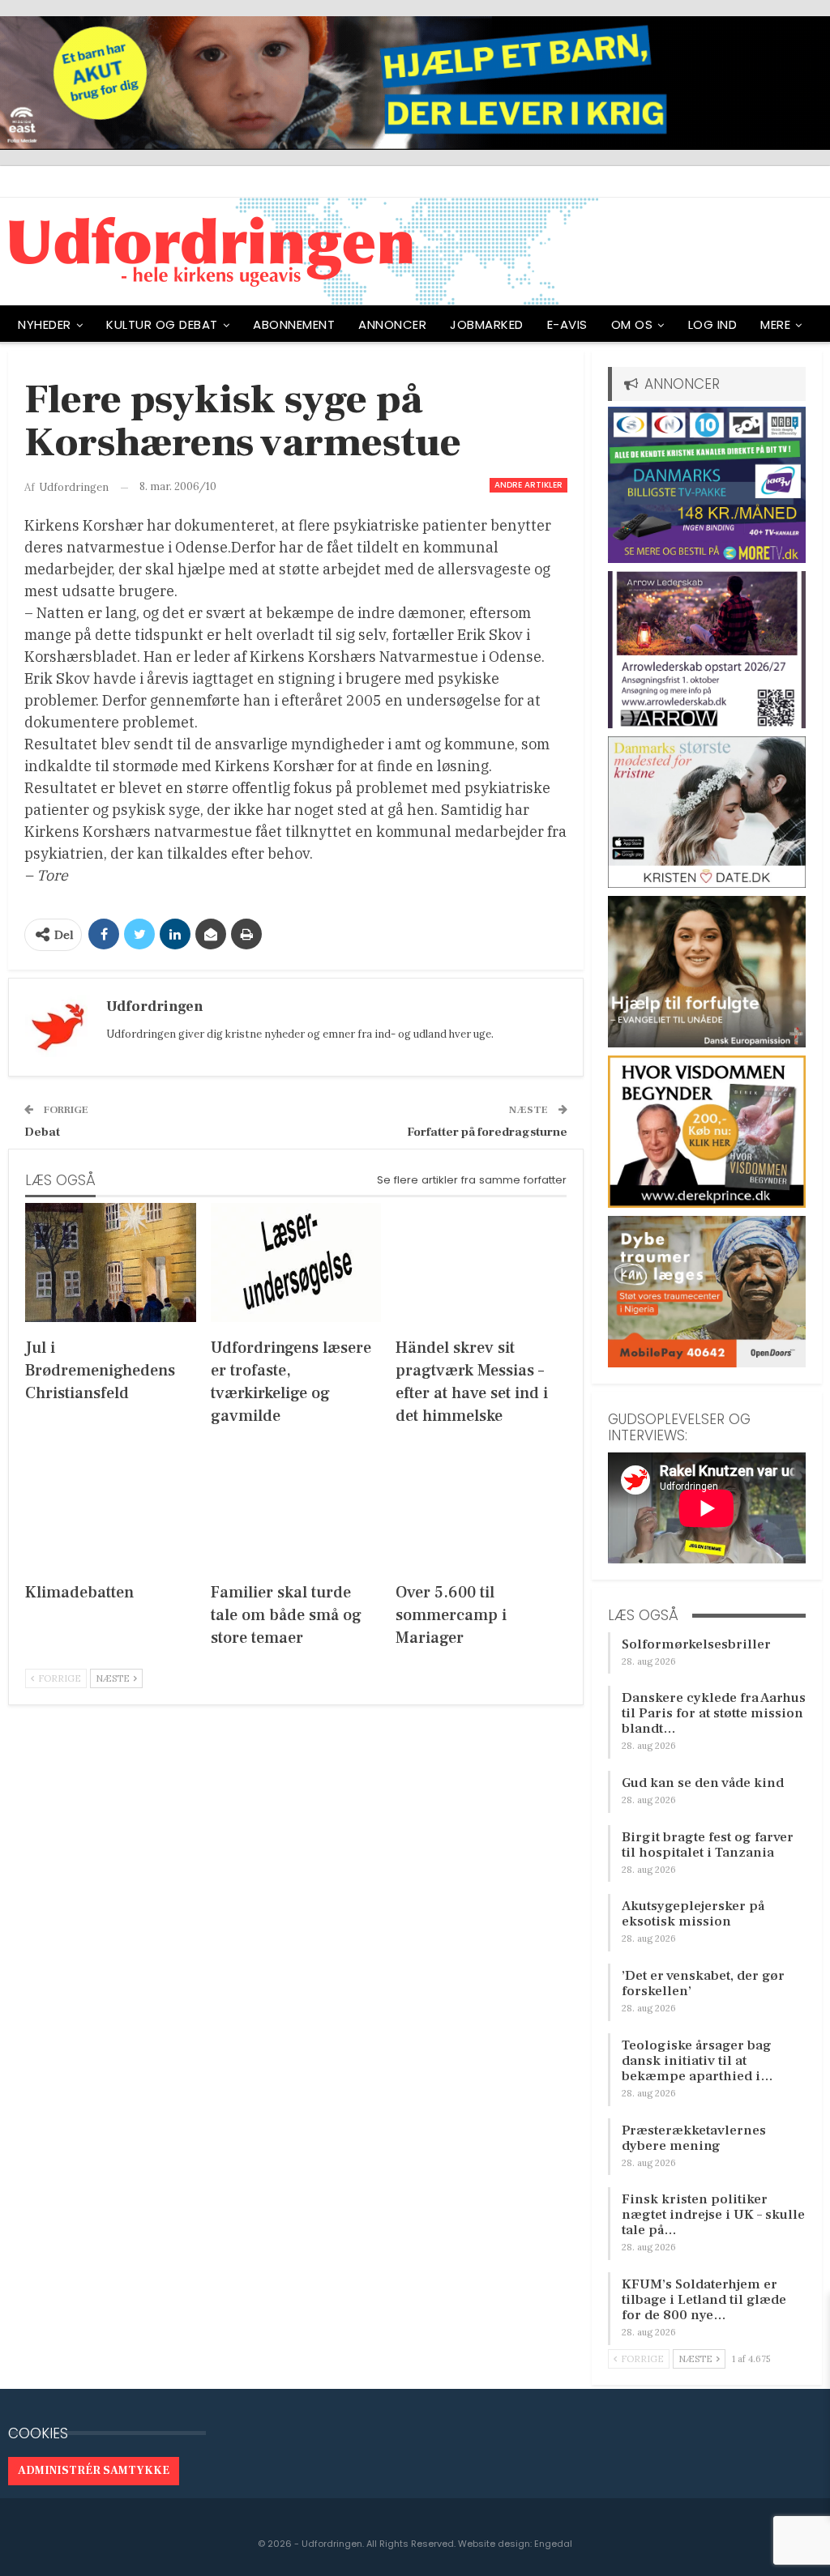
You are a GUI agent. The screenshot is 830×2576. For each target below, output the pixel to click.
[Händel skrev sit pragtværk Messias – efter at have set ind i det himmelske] (481, 1262)
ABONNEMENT (294, 324)
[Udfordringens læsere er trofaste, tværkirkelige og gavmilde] (296, 1262)
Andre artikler (528, 485)
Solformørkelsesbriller (696, 1644)
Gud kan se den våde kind (703, 1783)
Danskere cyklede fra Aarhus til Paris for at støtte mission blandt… (714, 1713)
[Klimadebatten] (111, 1506)
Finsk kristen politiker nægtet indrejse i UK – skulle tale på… (713, 2215)
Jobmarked (487, 324)
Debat (42, 1132)
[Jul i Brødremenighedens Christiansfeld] (111, 1262)
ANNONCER (392, 324)
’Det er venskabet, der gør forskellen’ (703, 1983)
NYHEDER (45, 324)
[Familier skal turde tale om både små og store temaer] (296, 1506)
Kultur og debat (162, 324)
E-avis (567, 324)
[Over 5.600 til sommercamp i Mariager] (481, 1506)
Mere (775, 324)
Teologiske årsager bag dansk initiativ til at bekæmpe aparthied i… (697, 2061)
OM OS (632, 324)
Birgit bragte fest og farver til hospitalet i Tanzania (708, 1845)
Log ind (713, 324)
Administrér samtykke (94, 2471)
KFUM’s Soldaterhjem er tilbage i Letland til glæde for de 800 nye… (704, 2300)
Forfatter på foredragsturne (487, 1132)
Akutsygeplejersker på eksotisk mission (693, 1914)
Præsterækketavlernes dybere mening (694, 2138)
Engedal (553, 2544)
